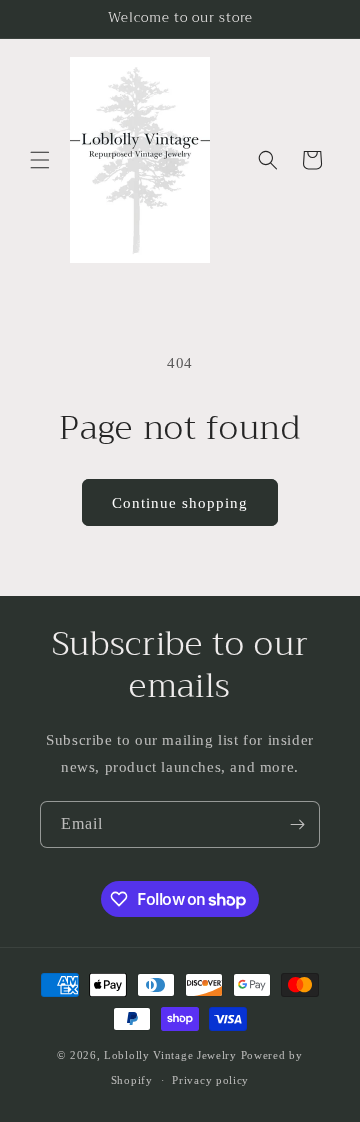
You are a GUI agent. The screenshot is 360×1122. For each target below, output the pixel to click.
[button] (40, 160)
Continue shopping (180, 503)
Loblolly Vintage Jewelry (170, 1055)
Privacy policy (210, 1080)
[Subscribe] (297, 824)
